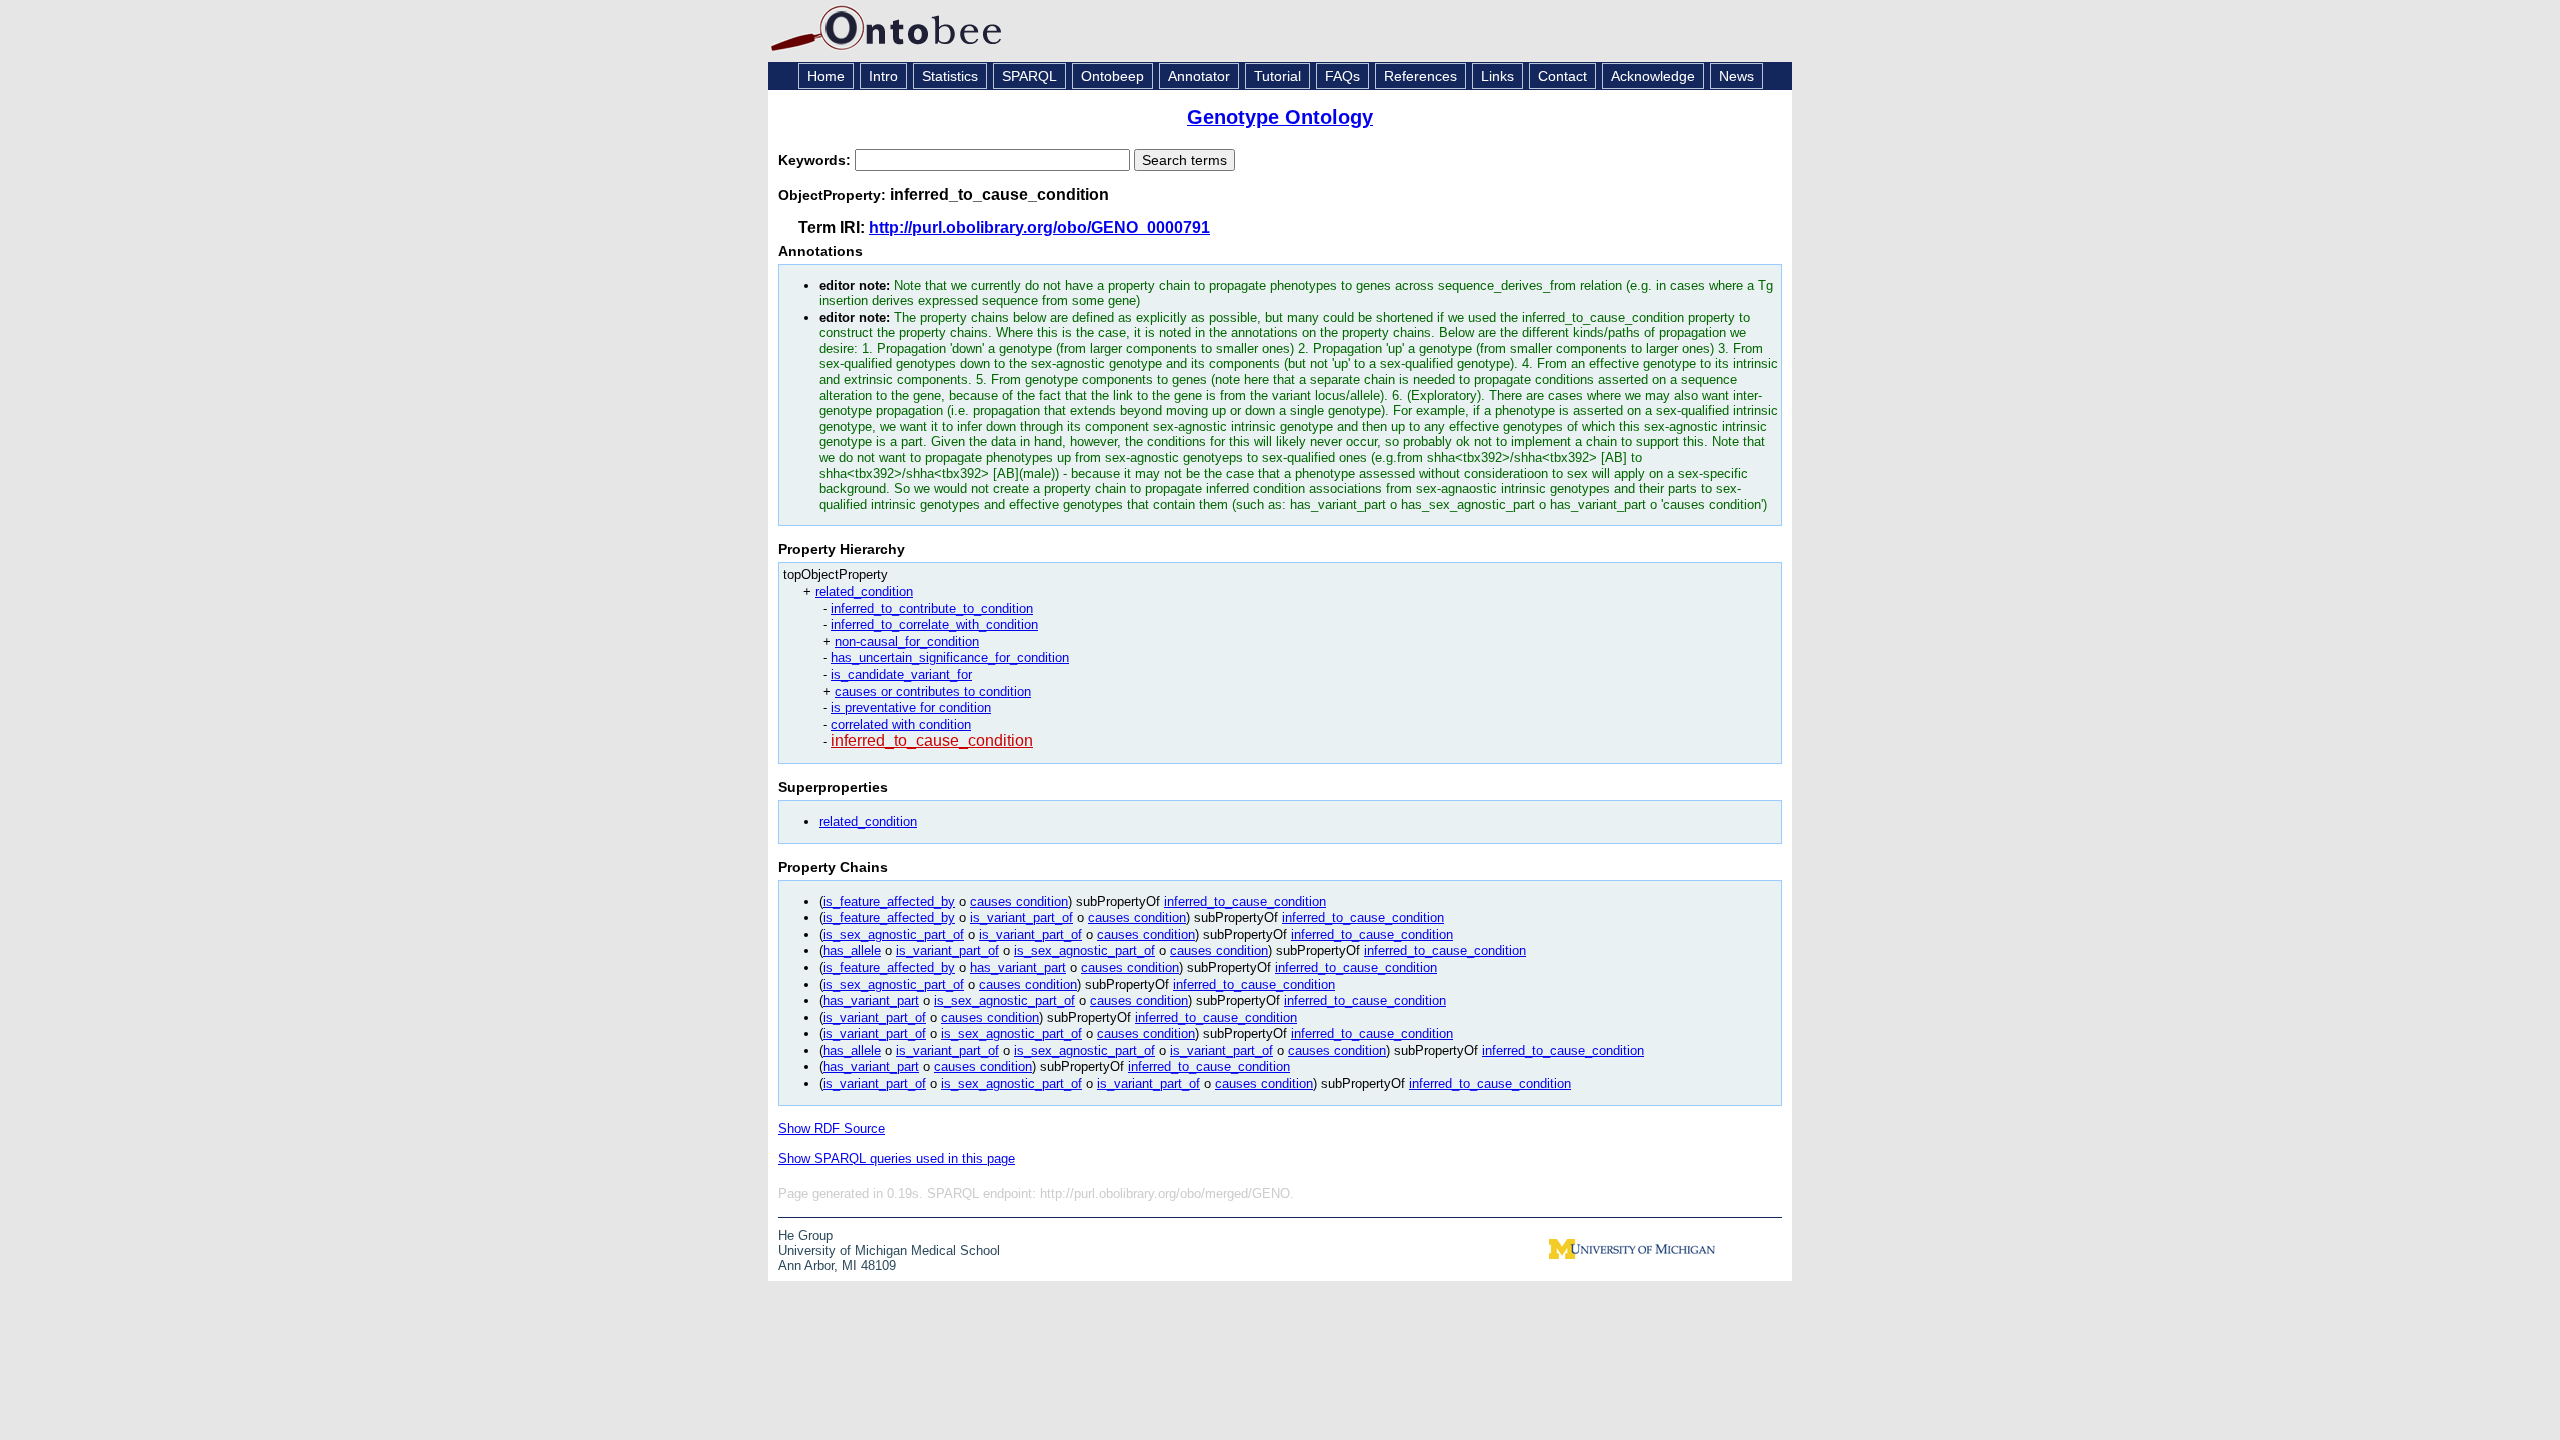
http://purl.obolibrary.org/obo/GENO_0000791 (1039, 227)
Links (1497, 76)
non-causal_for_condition (907, 641)
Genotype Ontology (1280, 117)
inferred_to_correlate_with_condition (934, 624)
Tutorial (1277, 76)
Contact (1562, 76)
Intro (883, 76)
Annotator (1199, 76)
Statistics (950, 76)
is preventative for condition (911, 707)
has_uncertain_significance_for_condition (950, 657)
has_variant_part (1018, 967)
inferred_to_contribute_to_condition (932, 608)
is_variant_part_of (1021, 917)
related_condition (864, 591)
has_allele (852, 950)
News (1736, 76)
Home (826, 76)
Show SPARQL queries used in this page (896, 1158)
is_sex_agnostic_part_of (893, 934)
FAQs (1342, 76)
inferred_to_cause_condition (932, 740)
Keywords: (816, 160)
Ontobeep (1112, 76)
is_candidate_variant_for (901, 674)
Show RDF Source (831, 1128)
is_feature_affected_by (889, 901)
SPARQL (1029, 76)
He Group (805, 1235)
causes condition (1019, 901)
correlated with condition (901, 724)
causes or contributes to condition (933, 691)
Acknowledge (1653, 76)
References (1420, 76)
